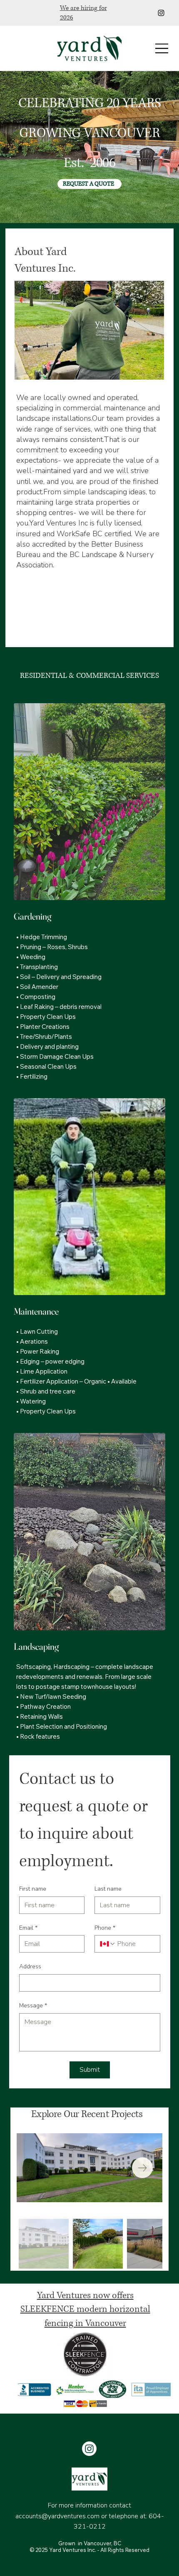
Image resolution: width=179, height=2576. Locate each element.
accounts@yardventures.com (57, 2516)
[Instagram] (161, 13)
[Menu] (162, 48)
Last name (108, 1889)
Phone (105, 1928)
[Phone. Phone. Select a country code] (108, 1944)
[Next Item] (142, 2168)
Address (30, 1966)
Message (33, 2006)
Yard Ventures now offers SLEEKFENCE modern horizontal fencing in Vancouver (85, 2309)
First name (33, 1889)
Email (28, 1928)
